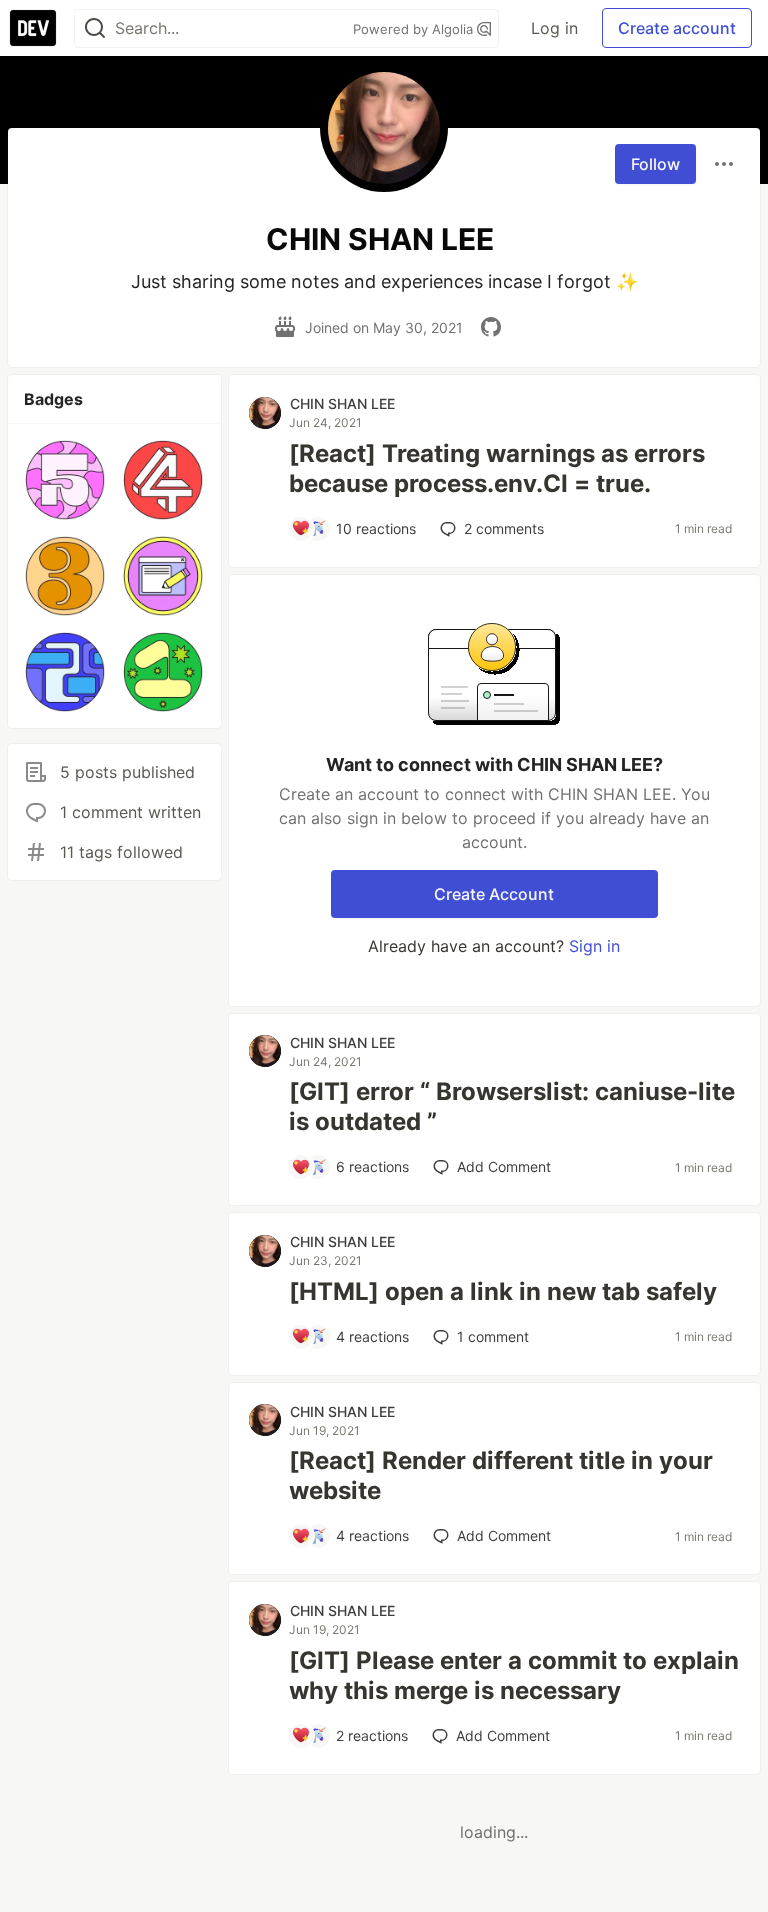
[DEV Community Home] (33, 28)
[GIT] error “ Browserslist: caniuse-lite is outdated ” (512, 1106)
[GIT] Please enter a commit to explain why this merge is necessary (514, 1675)
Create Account (494, 894)
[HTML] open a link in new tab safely (503, 1291)
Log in (554, 28)
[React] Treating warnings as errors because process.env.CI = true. (497, 468)
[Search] (95, 28)
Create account (677, 28)
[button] (65, 480)
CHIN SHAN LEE (342, 403)
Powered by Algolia (415, 29)
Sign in (594, 946)
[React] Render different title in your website (501, 1475)
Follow (655, 164)
